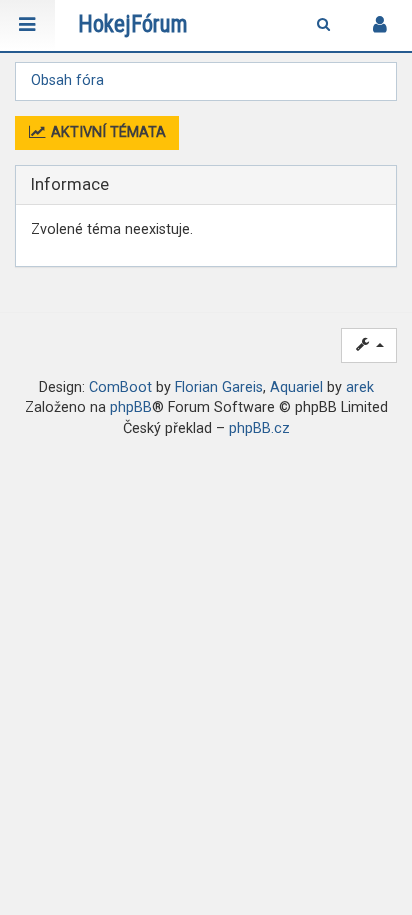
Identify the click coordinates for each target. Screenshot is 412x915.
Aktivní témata (106, 132)
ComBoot (120, 387)
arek (360, 387)
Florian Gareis (219, 387)
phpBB (131, 407)
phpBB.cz (259, 428)
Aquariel (296, 387)
